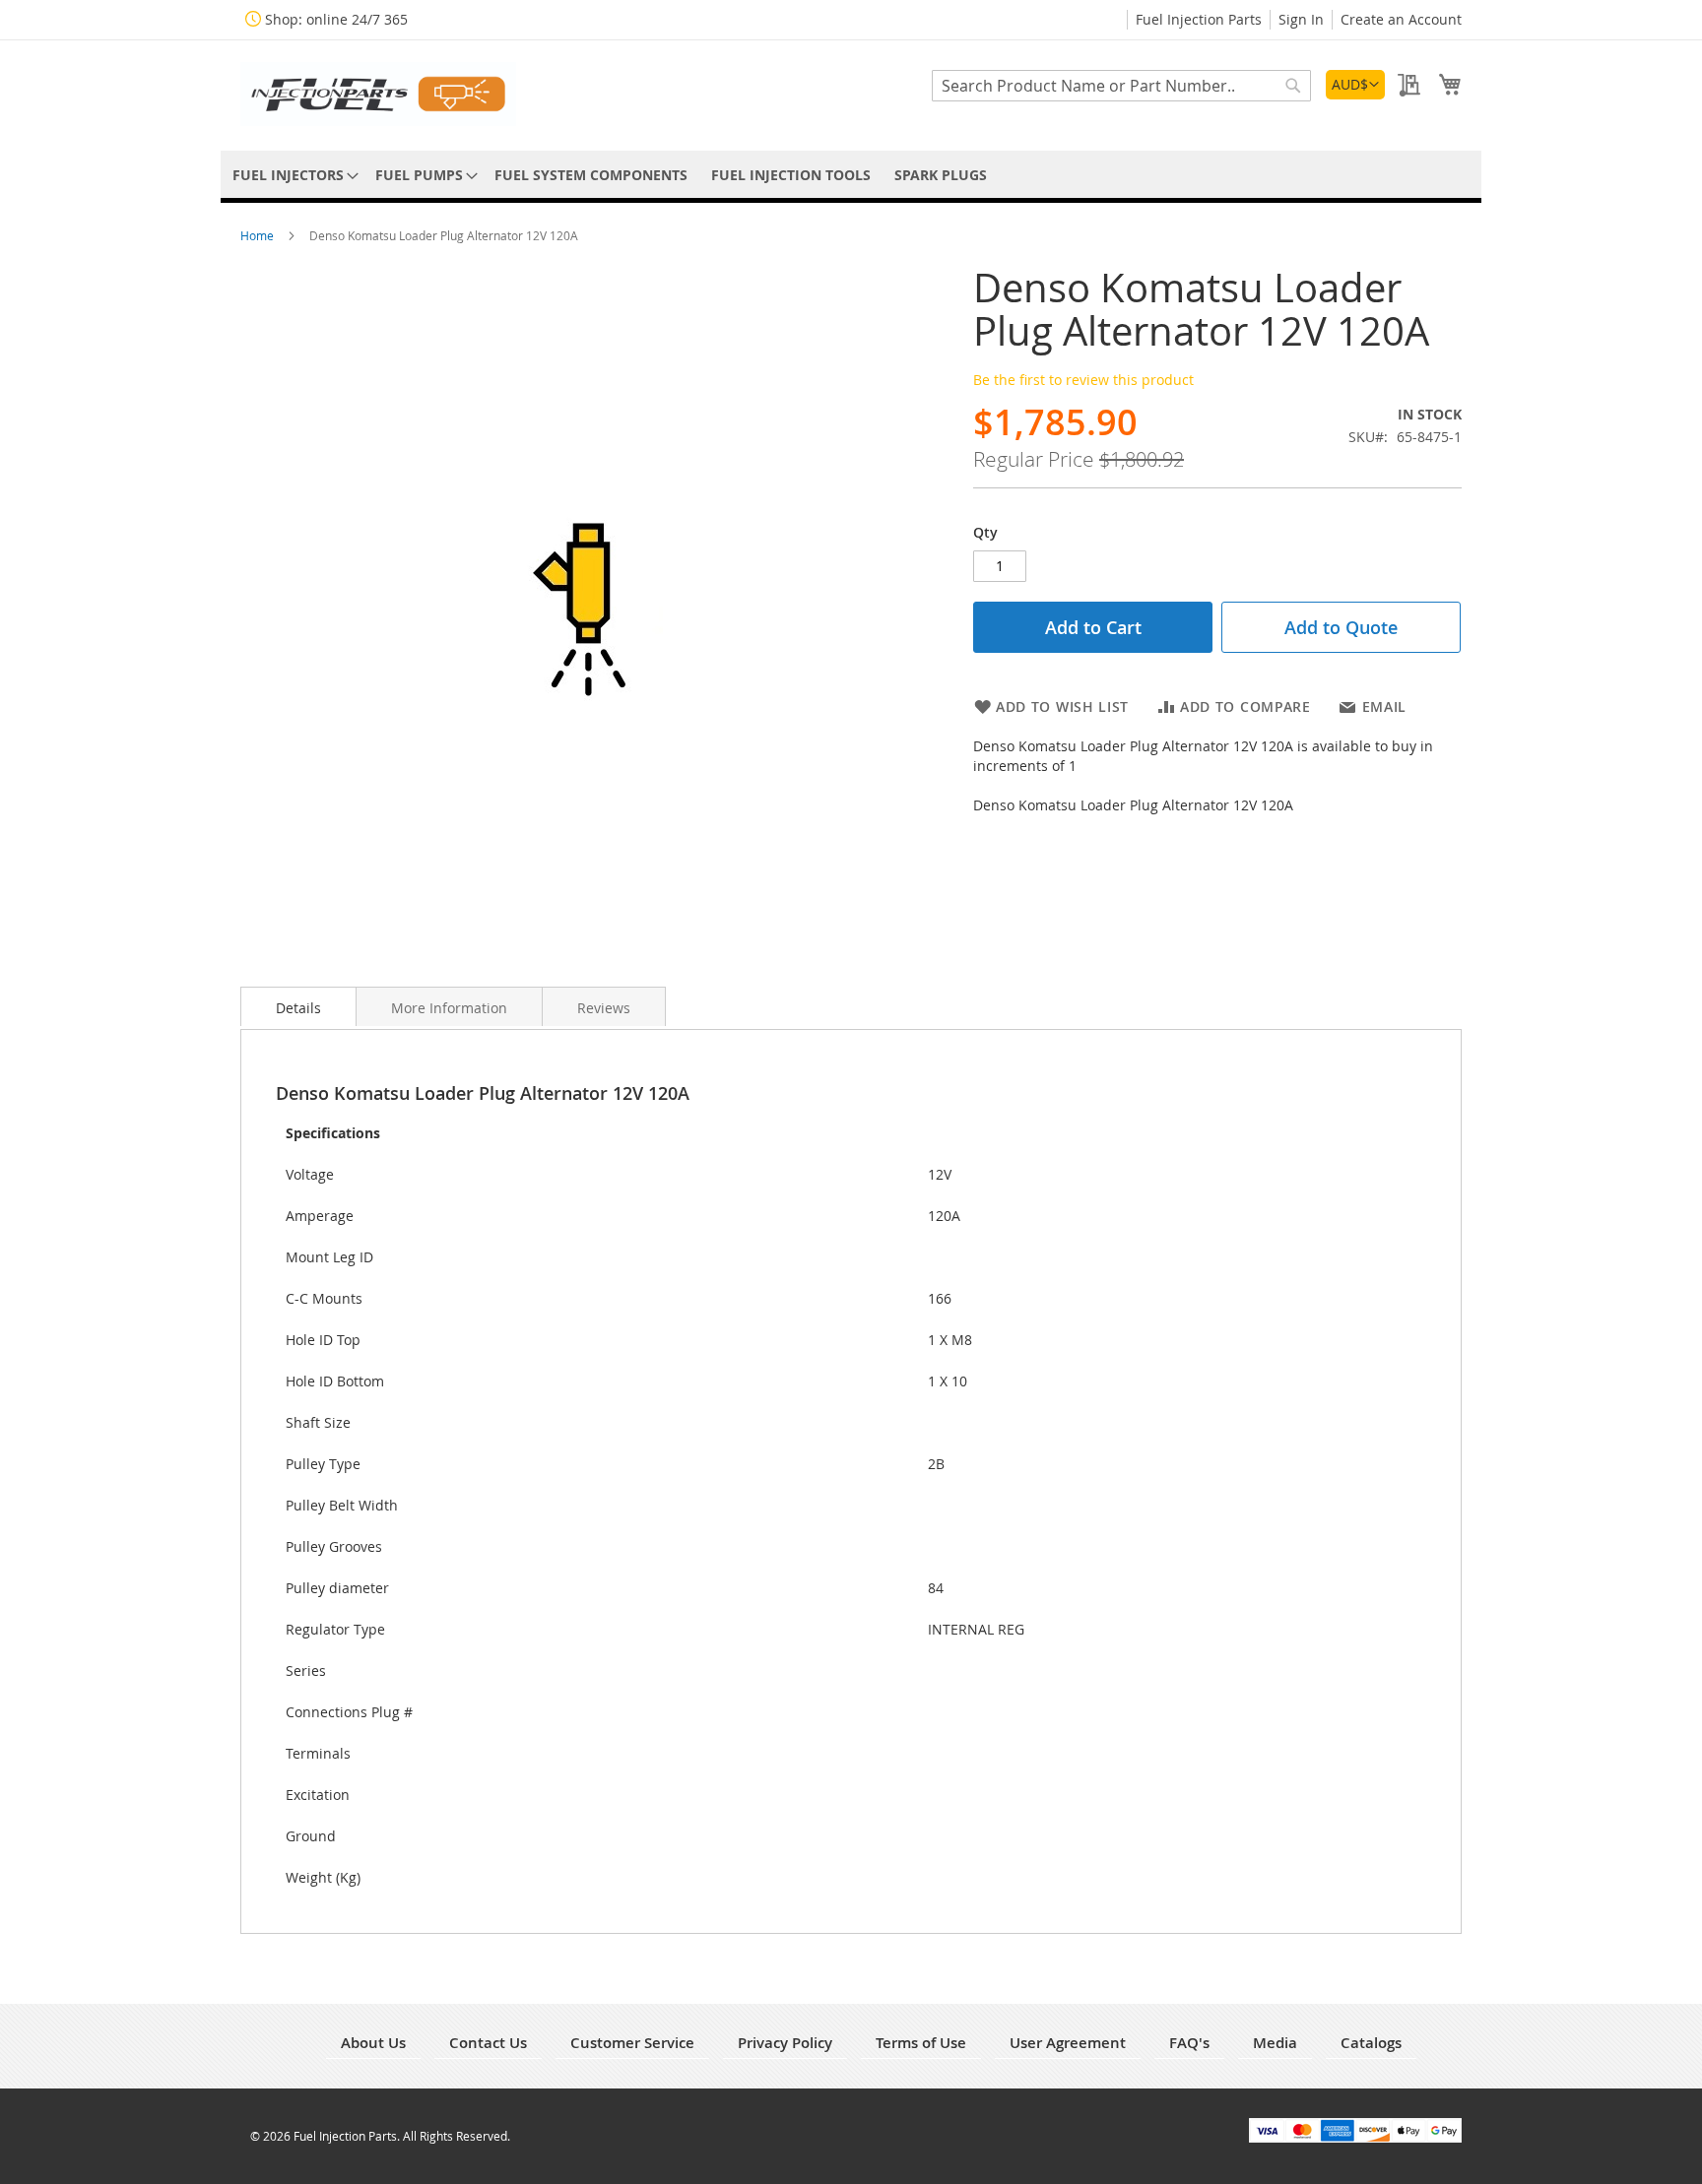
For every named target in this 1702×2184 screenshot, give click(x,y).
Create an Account (1401, 19)
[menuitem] (292, 175)
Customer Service (632, 2043)
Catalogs (1371, 2043)
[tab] (298, 1006)
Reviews (604, 1008)
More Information (449, 1008)
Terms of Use (921, 2043)
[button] (1355, 85)
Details (298, 1008)
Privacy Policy (785, 2043)
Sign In (1301, 19)
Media (1275, 2043)
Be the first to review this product (1083, 380)
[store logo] (378, 94)
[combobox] (1121, 86)
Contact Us (488, 2043)
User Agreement (1068, 2043)
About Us (373, 2043)
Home (259, 235)
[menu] (851, 175)
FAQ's (1189, 2043)
